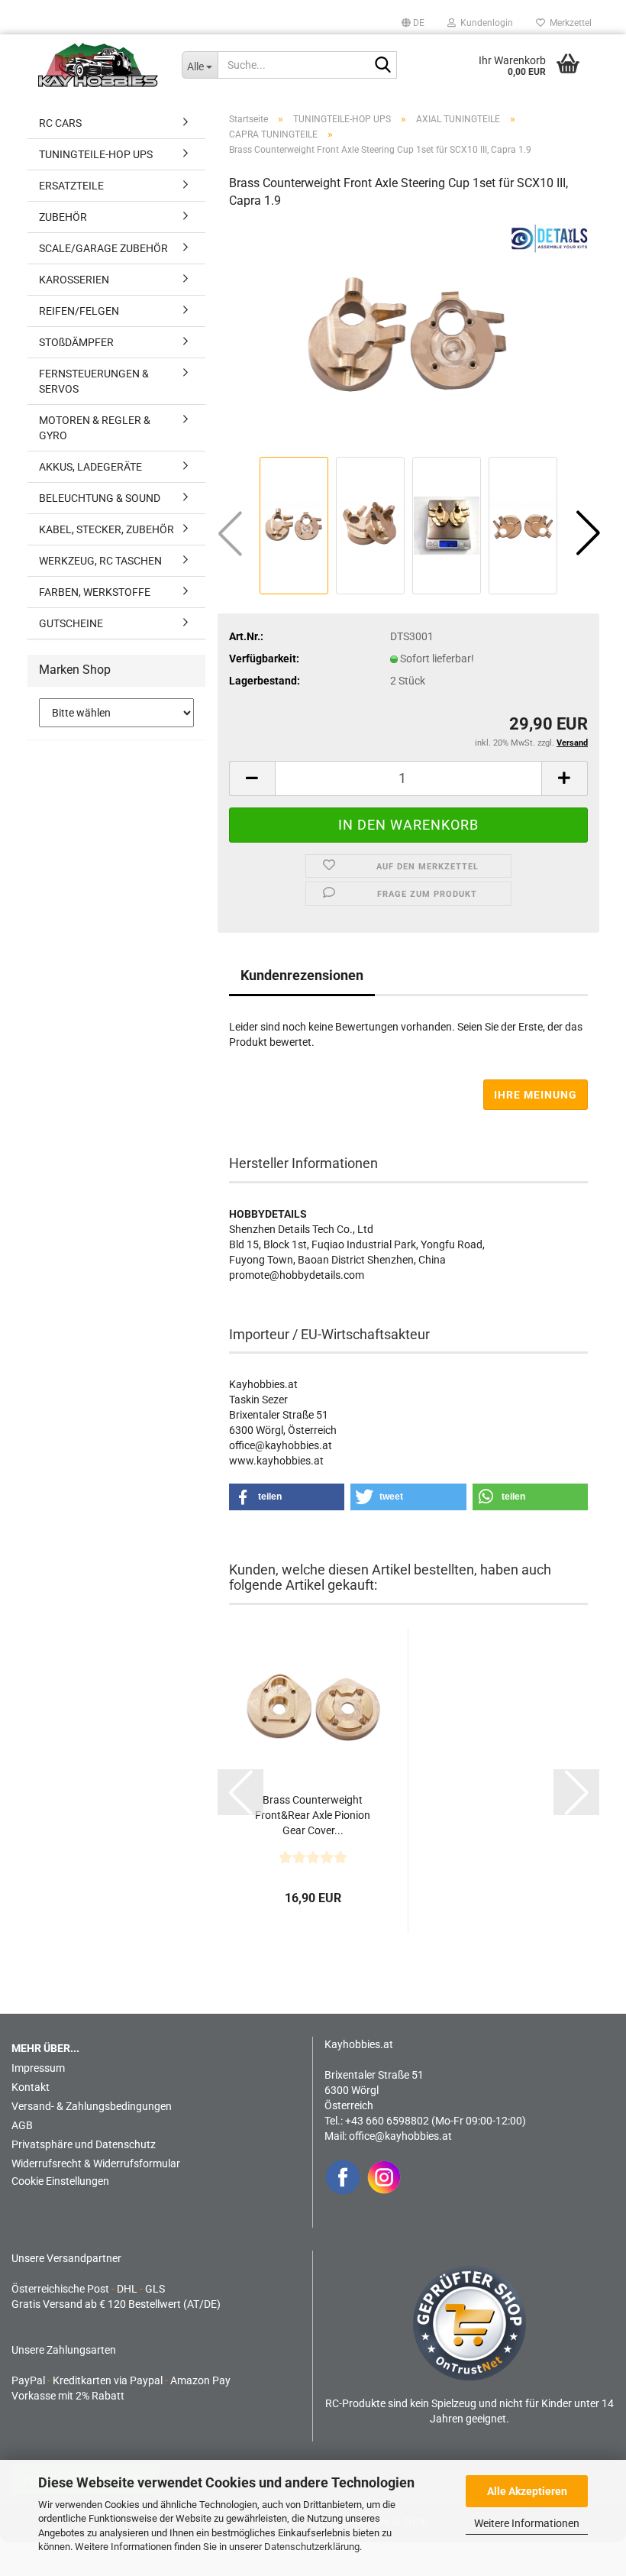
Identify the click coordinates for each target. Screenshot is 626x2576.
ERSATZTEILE (71, 186)
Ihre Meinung (536, 1095)
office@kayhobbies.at (400, 2136)
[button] (413, 23)
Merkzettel (568, 23)
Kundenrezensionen (302, 975)
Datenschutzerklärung (312, 2547)
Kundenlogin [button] (484, 23)
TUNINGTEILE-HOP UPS (96, 154)
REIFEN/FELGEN (79, 311)
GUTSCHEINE (71, 623)
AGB (22, 2125)
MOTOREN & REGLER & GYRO (95, 428)
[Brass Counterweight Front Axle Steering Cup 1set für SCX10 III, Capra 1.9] (408, 338)
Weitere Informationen (527, 2523)
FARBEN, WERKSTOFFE (95, 592)
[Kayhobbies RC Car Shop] (98, 65)
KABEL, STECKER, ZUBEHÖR (106, 529)
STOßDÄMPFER (76, 342)
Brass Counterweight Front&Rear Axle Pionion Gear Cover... (313, 1815)
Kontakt (31, 2087)
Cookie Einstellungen (60, 2181)
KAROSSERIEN (74, 280)
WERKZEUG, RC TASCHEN (100, 561)
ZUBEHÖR (63, 217)
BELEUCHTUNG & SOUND (100, 498)
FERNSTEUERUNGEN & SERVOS (94, 381)
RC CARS (60, 123)
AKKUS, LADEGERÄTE (90, 467)
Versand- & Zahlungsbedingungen (92, 2106)
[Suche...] (382, 66)
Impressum (38, 2068)
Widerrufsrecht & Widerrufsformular (96, 2163)
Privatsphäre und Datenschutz (84, 2144)
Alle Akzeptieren (527, 2491)
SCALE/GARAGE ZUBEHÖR (103, 248)
